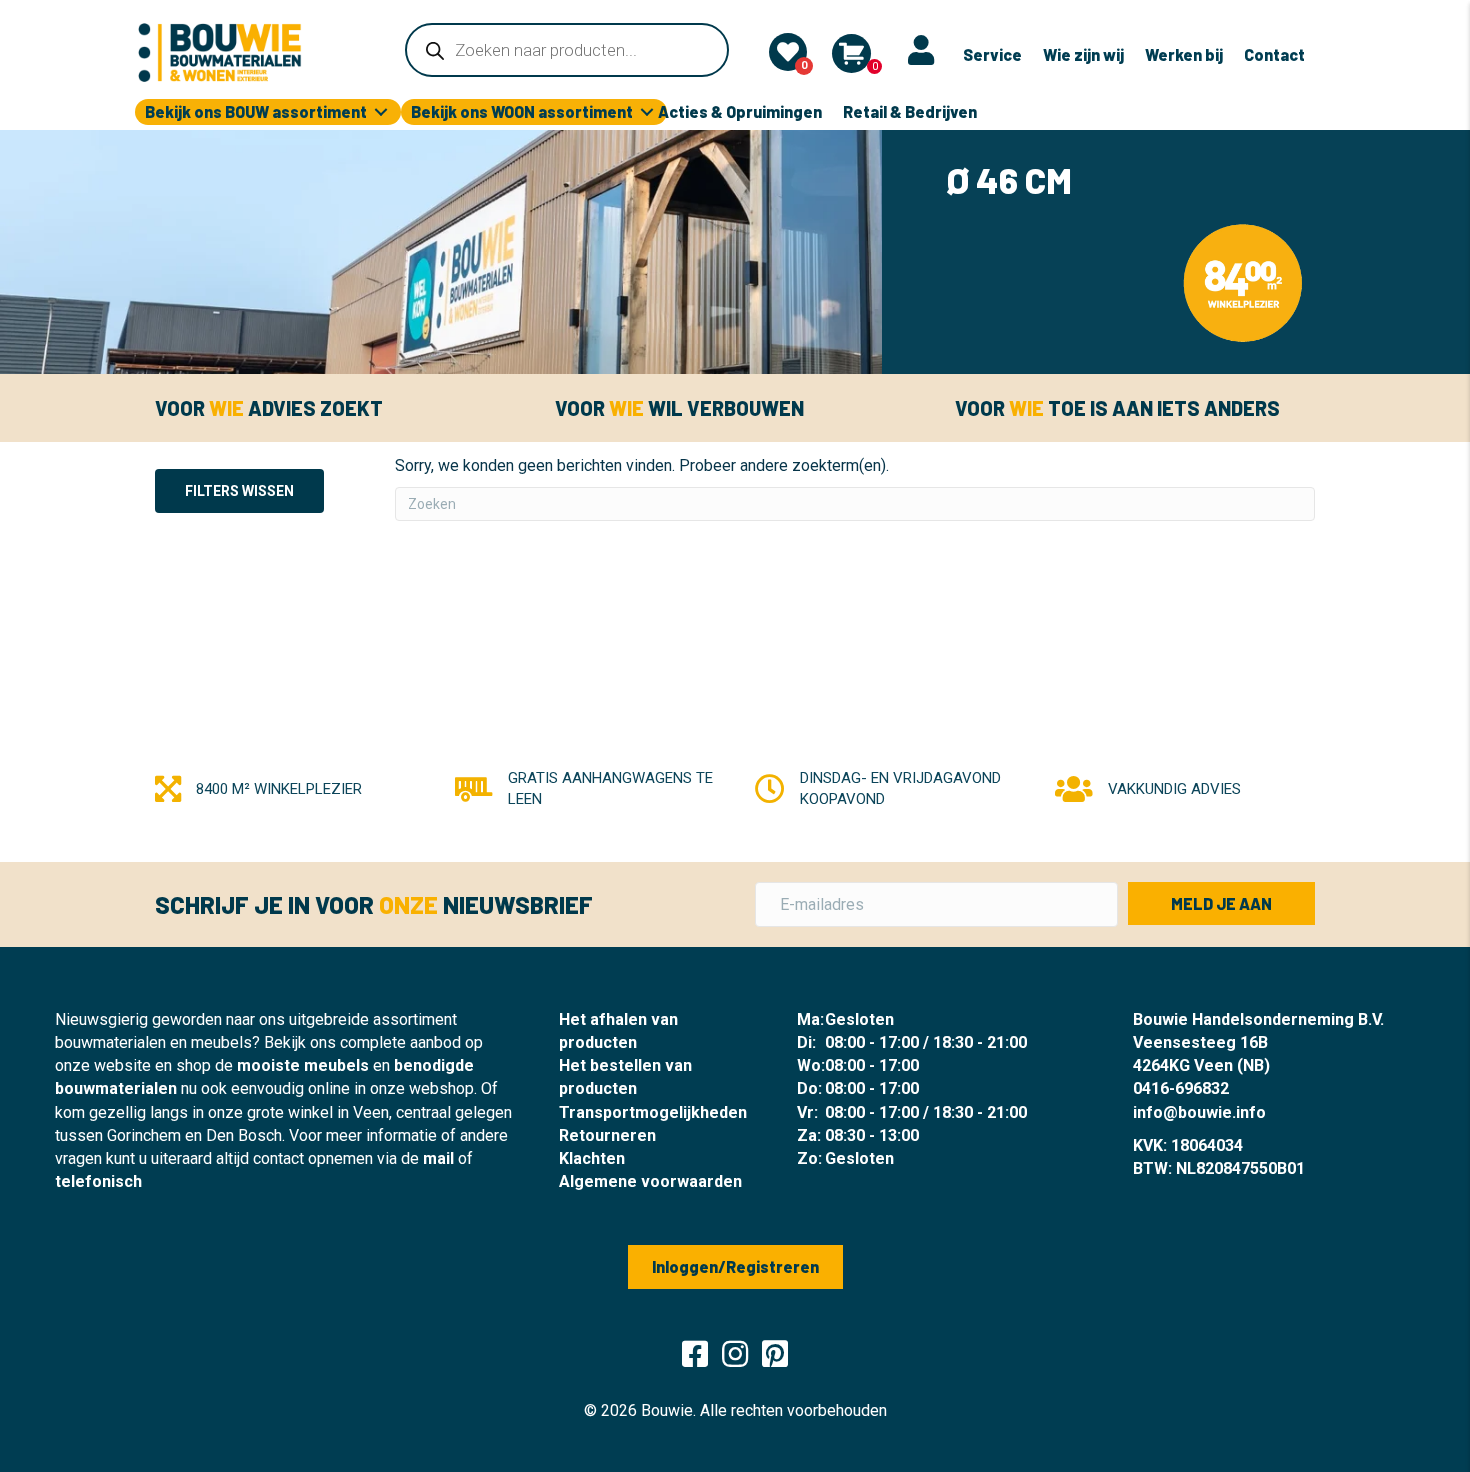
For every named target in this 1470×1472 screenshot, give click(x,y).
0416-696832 (1181, 1088)
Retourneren (607, 1135)
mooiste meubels (303, 1065)
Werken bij (1184, 54)
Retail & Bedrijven (910, 111)
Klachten (592, 1158)
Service (992, 54)
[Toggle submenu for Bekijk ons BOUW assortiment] (381, 112)
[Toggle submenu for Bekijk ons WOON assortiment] (647, 112)
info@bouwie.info (1199, 1112)
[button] (1221, 903)
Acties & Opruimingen (740, 111)
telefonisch (98, 1181)
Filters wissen (239, 491)
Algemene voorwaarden (650, 1181)
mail (438, 1158)
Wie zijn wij (1083, 54)
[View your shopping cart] (851, 53)
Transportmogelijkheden (653, 1112)
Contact (1274, 54)
